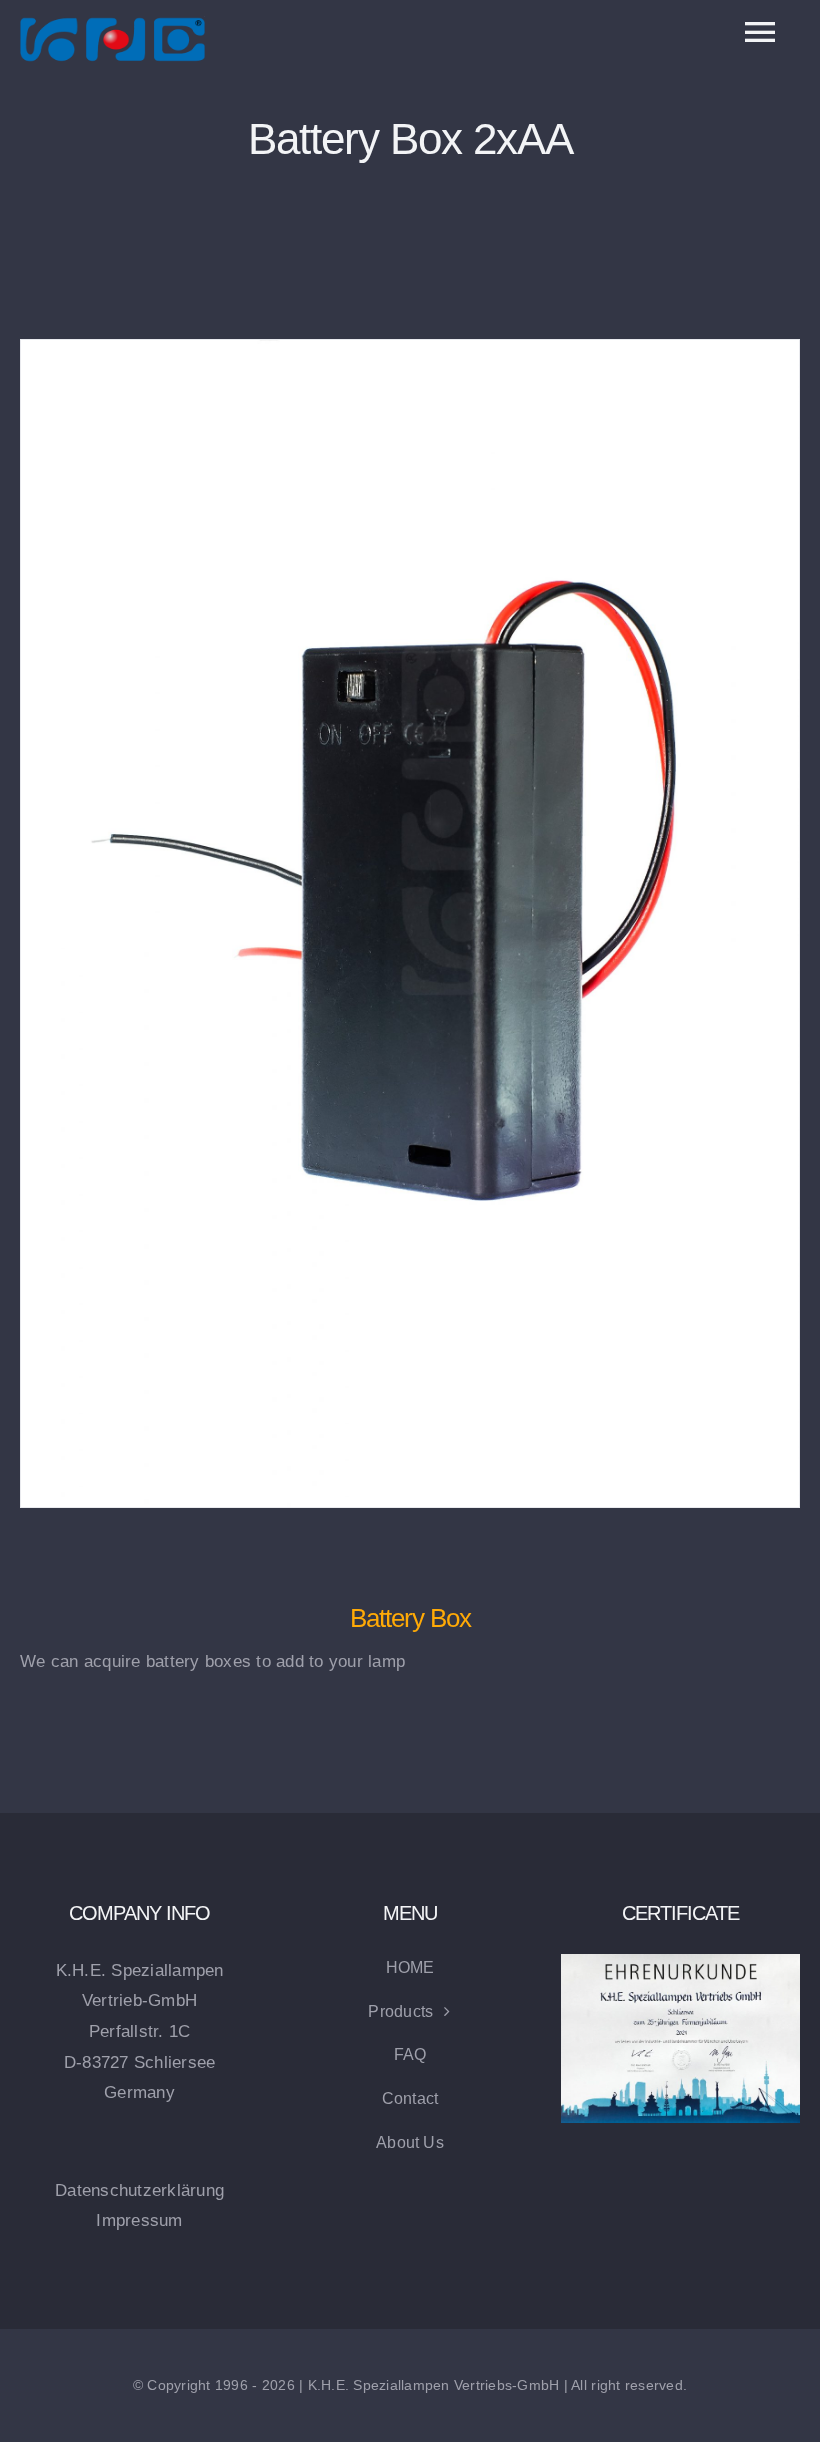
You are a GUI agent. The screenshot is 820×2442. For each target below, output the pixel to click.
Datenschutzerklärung (139, 2190)
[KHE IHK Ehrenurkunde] (680, 1962)
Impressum (139, 2220)
